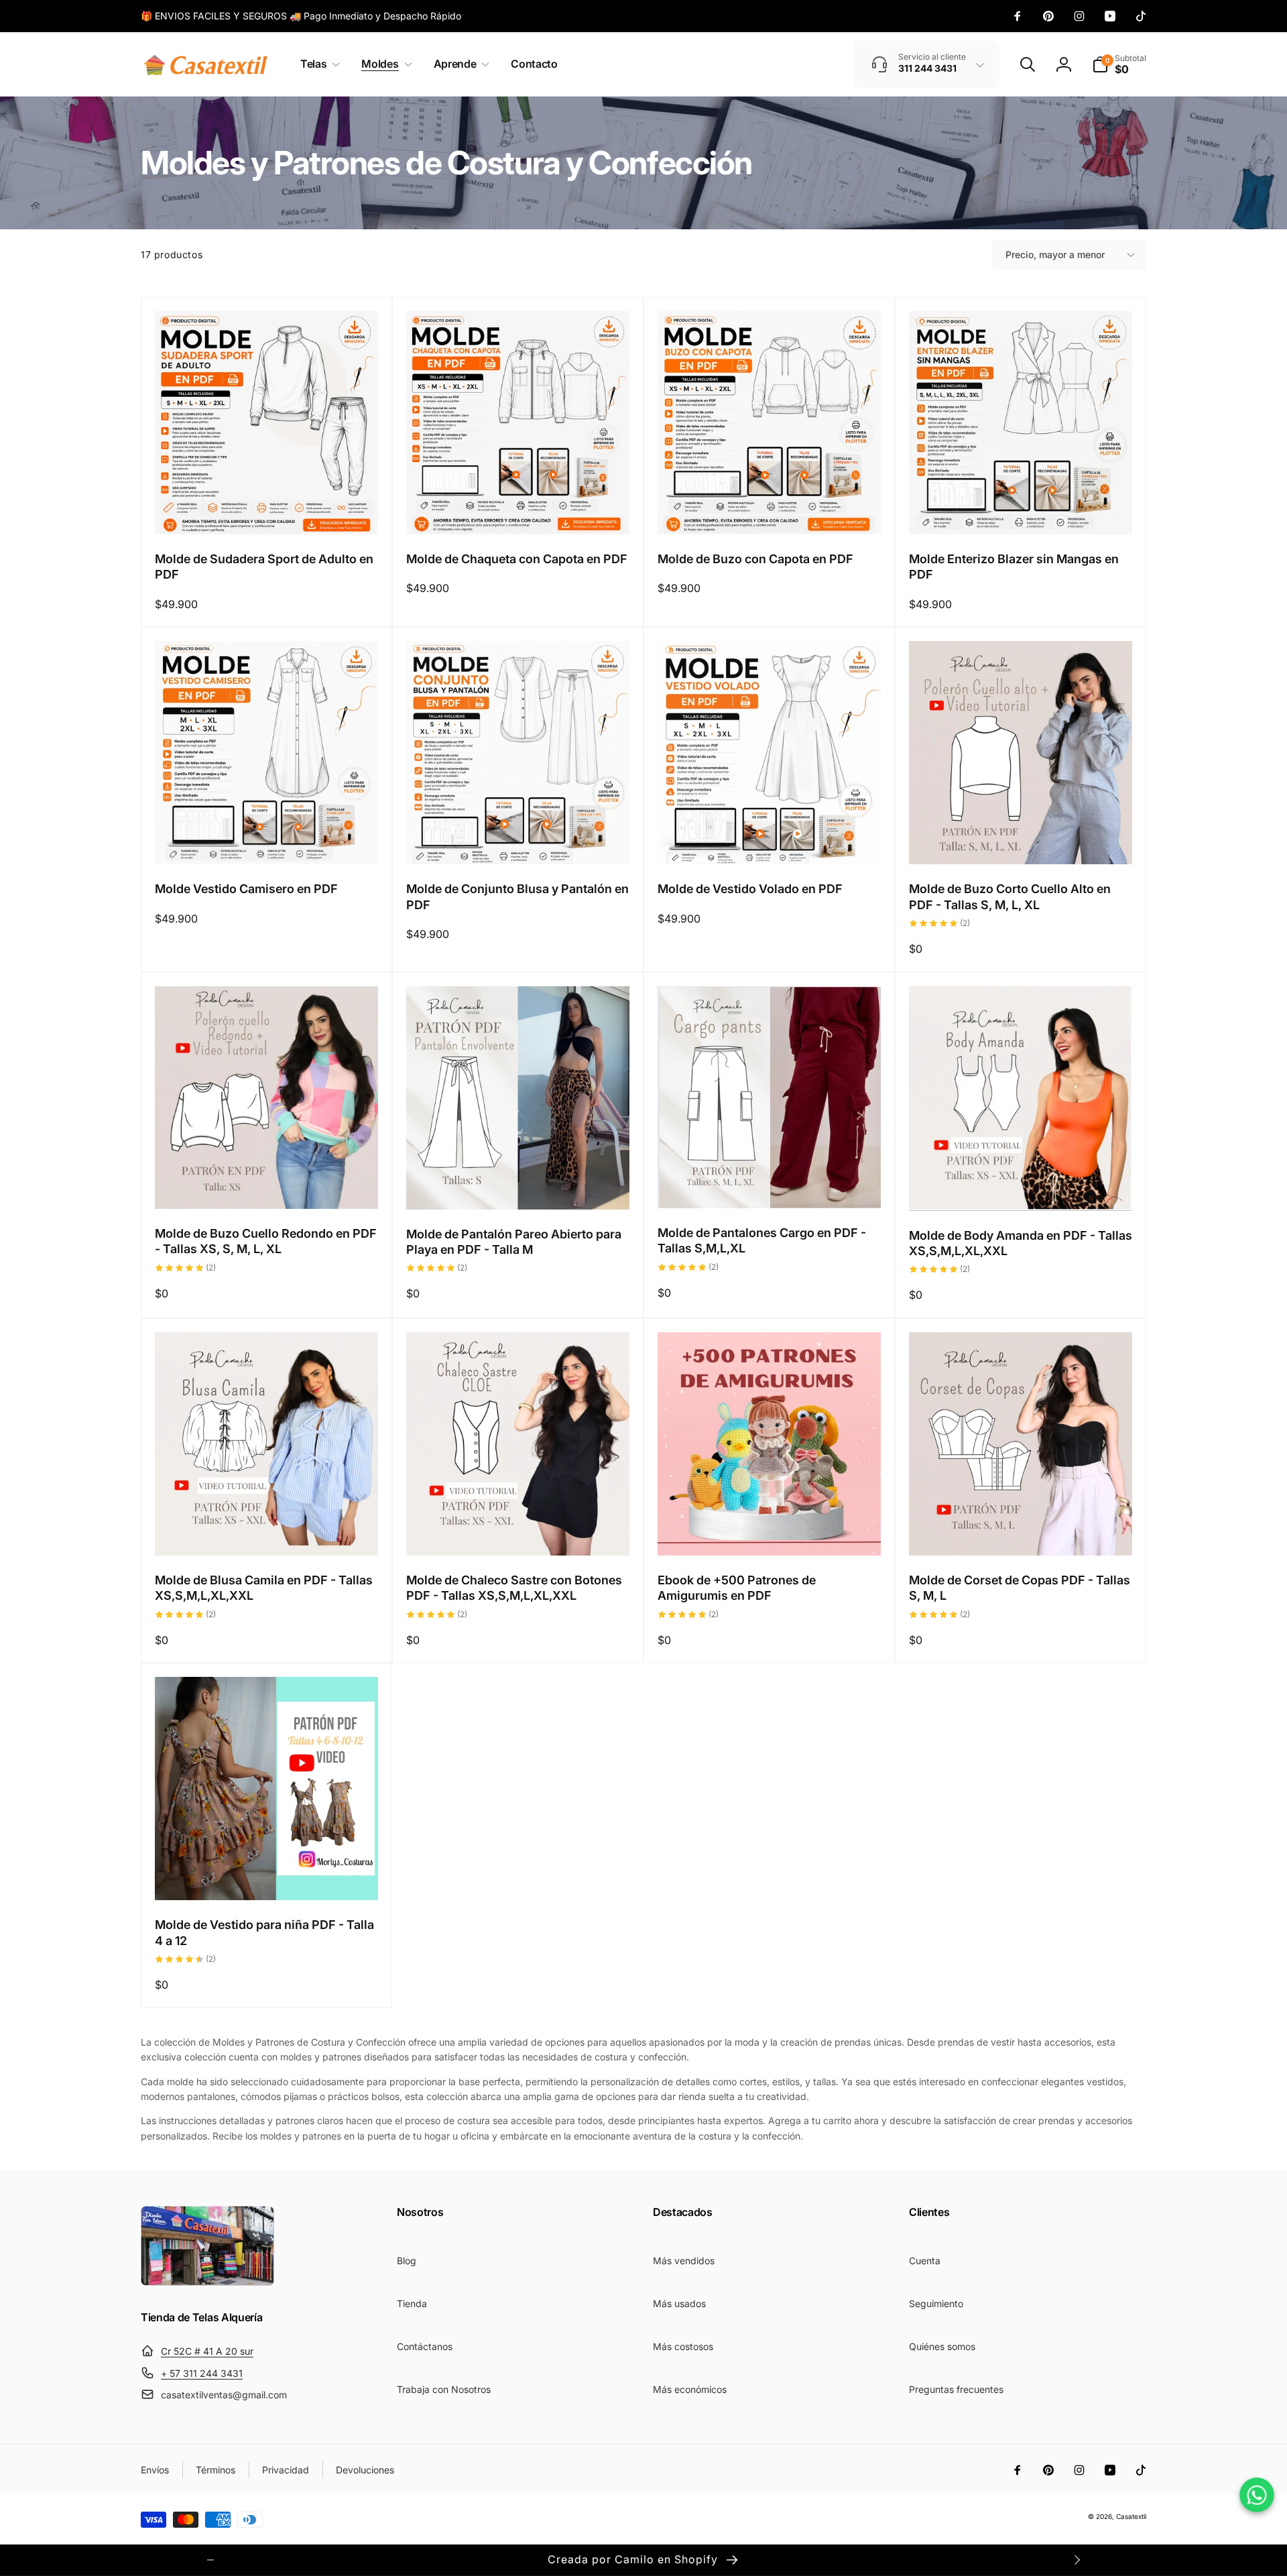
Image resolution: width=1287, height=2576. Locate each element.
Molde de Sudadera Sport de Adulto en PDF (264, 567)
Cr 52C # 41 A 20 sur (207, 2351)
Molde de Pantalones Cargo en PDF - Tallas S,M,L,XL (762, 1240)
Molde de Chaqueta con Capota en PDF (517, 559)
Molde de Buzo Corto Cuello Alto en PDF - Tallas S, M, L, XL (1010, 896)
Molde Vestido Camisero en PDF (246, 889)
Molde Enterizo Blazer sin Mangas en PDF (1014, 567)
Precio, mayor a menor (1055, 254)
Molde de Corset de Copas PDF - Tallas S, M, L (1020, 1588)
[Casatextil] (208, 2282)
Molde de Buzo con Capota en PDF (755, 559)
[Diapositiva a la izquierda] (210, 2560)
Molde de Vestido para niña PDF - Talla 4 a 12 (264, 1932)
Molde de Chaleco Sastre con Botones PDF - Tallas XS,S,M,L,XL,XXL (514, 1588)
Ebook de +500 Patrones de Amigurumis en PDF (737, 1588)
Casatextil (1131, 2516)
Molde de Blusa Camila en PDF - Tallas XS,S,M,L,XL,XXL (264, 1588)
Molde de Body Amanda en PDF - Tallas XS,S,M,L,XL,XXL (1021, 1243)
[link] (301, 16)
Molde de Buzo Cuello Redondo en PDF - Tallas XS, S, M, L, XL (266, 1241)
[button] (317, 64)
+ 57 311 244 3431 (202, 2373)
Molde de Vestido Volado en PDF (750, 889)
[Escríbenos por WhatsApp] (1257, 2495)
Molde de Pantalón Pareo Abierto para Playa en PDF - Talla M (514, 1242)
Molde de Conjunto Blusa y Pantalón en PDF (517, 896)
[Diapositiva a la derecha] (1077, 2560)
